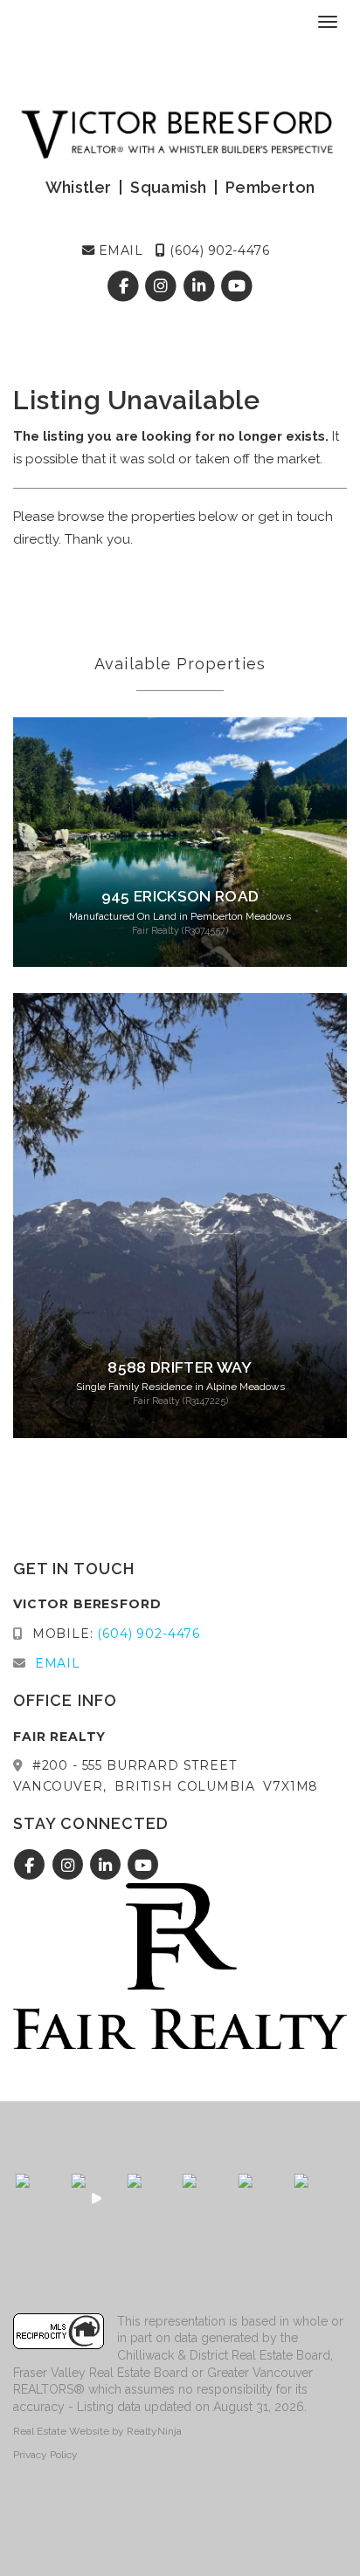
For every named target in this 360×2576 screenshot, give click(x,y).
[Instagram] (163, 287)
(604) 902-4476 (218, 250)
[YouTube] (236, 287)
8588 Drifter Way (180, 1367)
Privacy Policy (45, 2455)
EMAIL (118, 250)
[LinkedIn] (201, 287)
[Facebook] (125, 287)
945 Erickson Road (180, 896)
